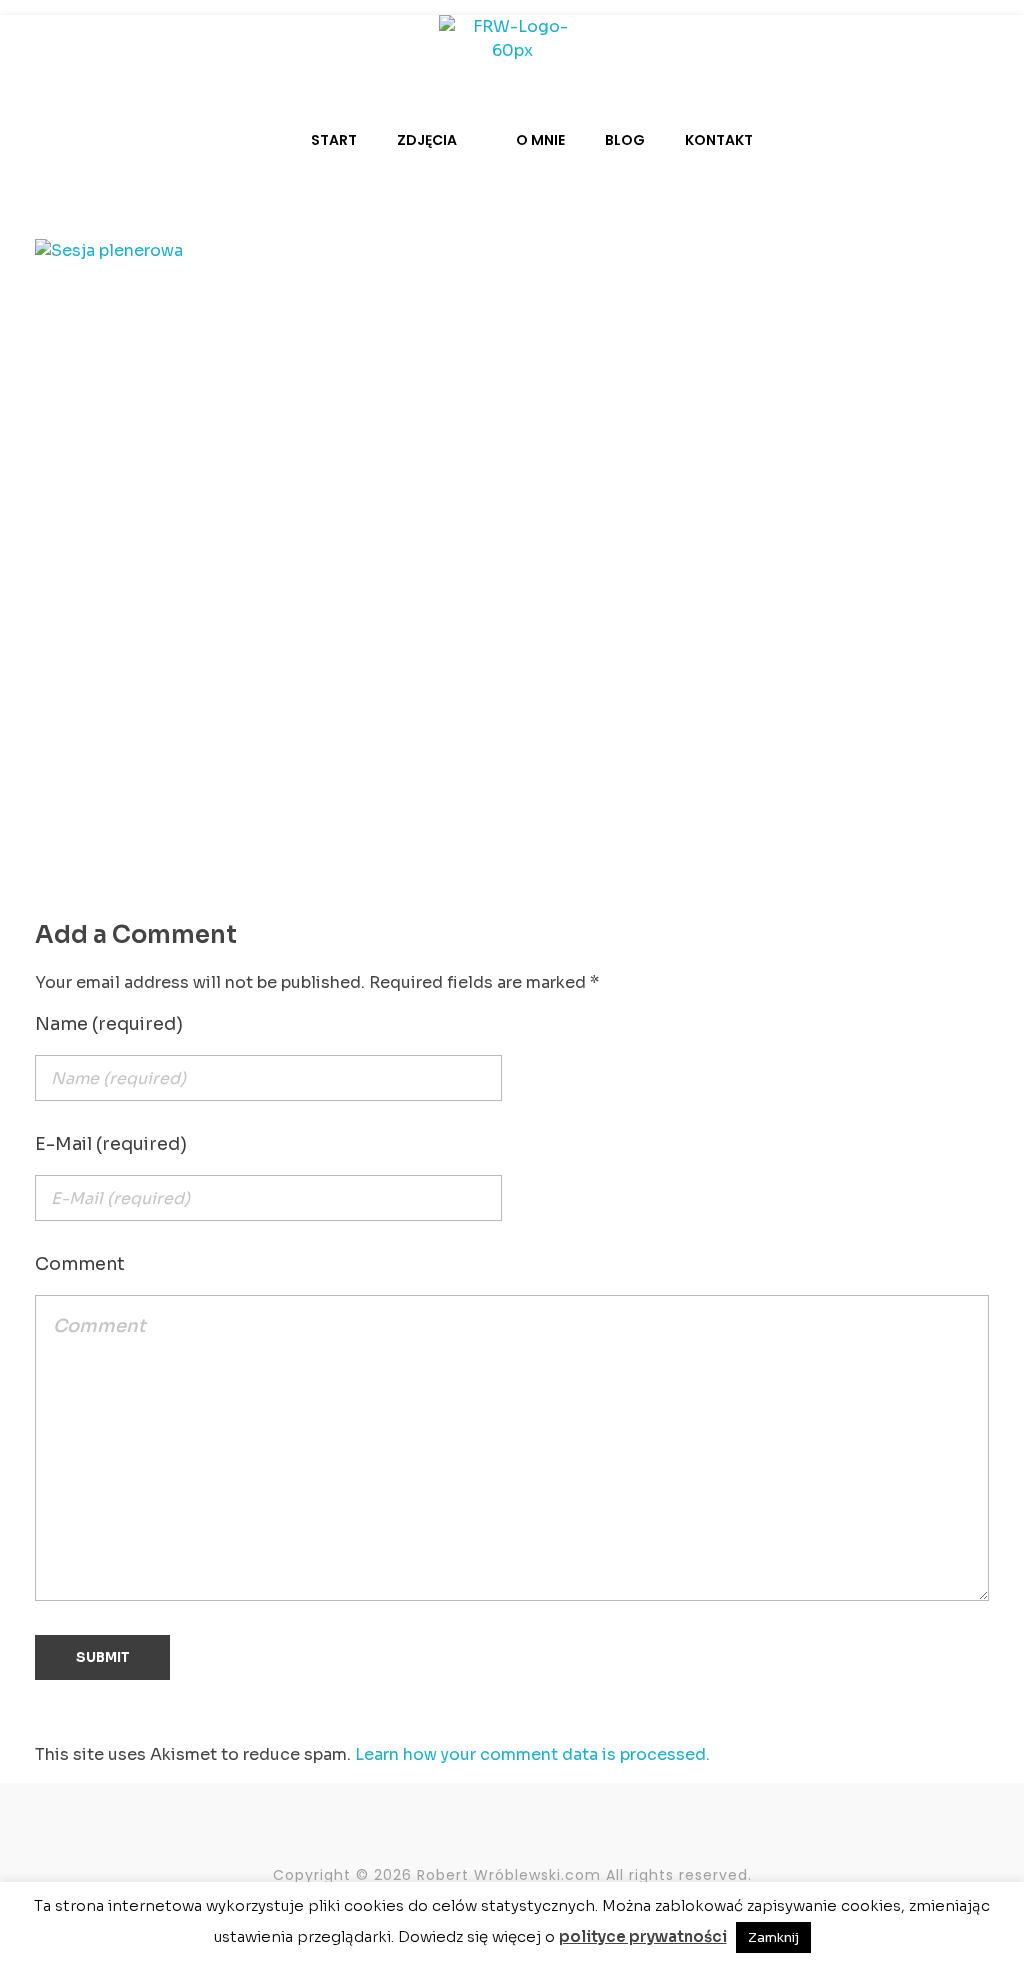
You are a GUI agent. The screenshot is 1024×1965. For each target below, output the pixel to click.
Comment (80, 1264)
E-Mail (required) (111, 1144)
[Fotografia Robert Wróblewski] (512, 45)
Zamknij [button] (773, 1937)
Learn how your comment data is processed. (532, 1754)
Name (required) (109, 1024)
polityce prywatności (643, 1936)
